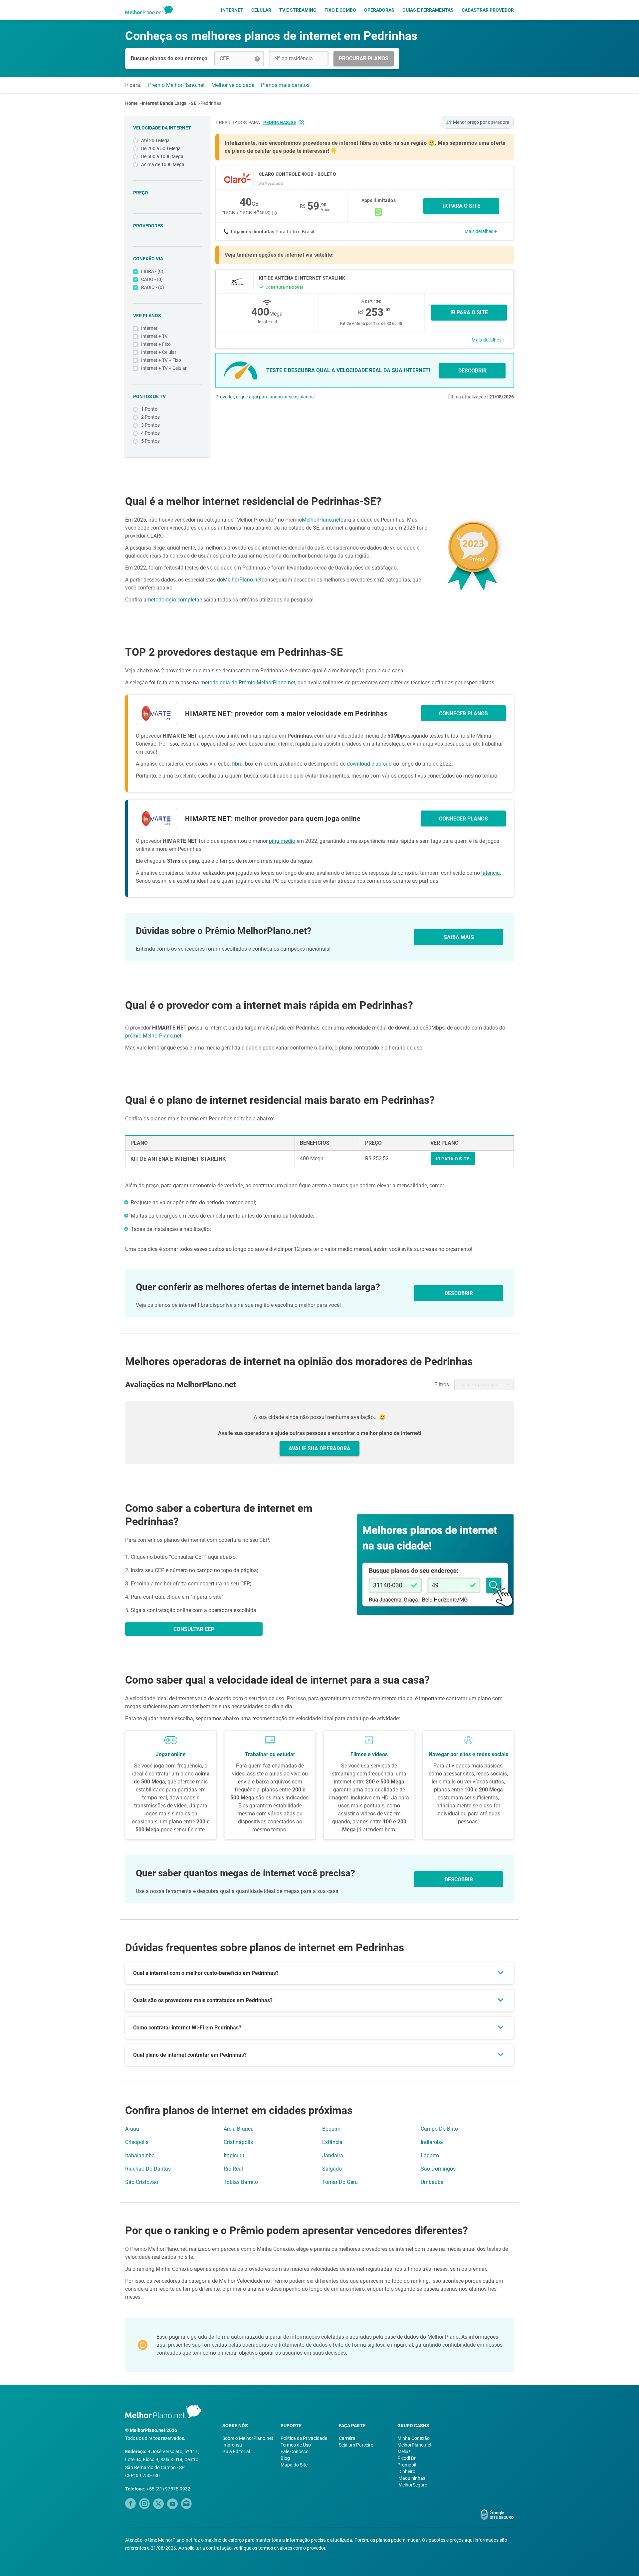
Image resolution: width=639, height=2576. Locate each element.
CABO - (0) (152, 279)
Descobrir (459, 1879)
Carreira (347, 2438)
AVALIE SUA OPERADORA (319, 1448)
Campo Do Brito (439, 2129)
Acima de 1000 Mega (163, 164)
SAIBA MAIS (459, 937)
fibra (237, 764)
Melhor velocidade (233, 85)
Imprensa (232, 2445)
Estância (332, 2142)
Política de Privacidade (304, 2438)
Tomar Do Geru (340, 2182)
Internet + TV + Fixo (161, 360)
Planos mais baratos (285, 85)
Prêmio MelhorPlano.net (176, 85)
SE (194, 103)
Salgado (332, 2169)
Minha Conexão (414, 2438)
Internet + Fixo (156, 344)
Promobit (407, 2465)
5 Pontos (150, 441)
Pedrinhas (211, 103)
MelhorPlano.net (321, 520)
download (358, 764)
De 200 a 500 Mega (161, 148)
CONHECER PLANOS (463, 713)
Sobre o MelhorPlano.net (248, 2438)
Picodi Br (407, 2458)
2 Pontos (150, 417)
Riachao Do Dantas (148, 2169)
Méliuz (404, 2452)
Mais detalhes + (481, 231)
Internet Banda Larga (164, 103)
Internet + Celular (159, 352)
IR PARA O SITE (461, 206)
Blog (285, 2458)
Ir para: (133, 85)
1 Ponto (149, 409)
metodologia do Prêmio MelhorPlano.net (248, 683)
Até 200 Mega (155, 140)
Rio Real (233, 2169)
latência (491, 873)
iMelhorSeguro (412, 2485)
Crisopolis (137, 2142)
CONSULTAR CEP (194, 1629)
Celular (261, 10)
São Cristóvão (142, 2182)
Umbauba (432, 2182)
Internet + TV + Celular (164, 368)
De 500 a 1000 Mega (162, 156)
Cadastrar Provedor (488, 10)
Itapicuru (234, 2155)
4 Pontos (150, 433)
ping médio (282, 841)
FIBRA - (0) (152, 271)
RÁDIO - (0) (153, 287)
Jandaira (333, 2155)
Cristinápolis (238, 2142)
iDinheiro (406, 2471)
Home (131, 103)
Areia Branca (239, 2129)
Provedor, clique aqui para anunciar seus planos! (265, 397)
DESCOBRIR (472, 371)
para (272, 122)
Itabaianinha (140, 2155)
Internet (232, 10)
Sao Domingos (438, 2169)
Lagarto (430, 2155)
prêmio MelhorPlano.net (153, 1036)
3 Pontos (150, 425)
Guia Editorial (236, 2452)
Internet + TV (154, 336)
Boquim (331, 2129)
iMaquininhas (411, 2478)
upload (384, 764)
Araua (132, 2129)
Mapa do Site (294, 2465)
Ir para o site (469, 312)
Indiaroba (432, 2142)
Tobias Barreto (241, 2182)
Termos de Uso (296, 2445)
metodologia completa (173, 600)
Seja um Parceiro (356, 2445)
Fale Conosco (295, 2452)
